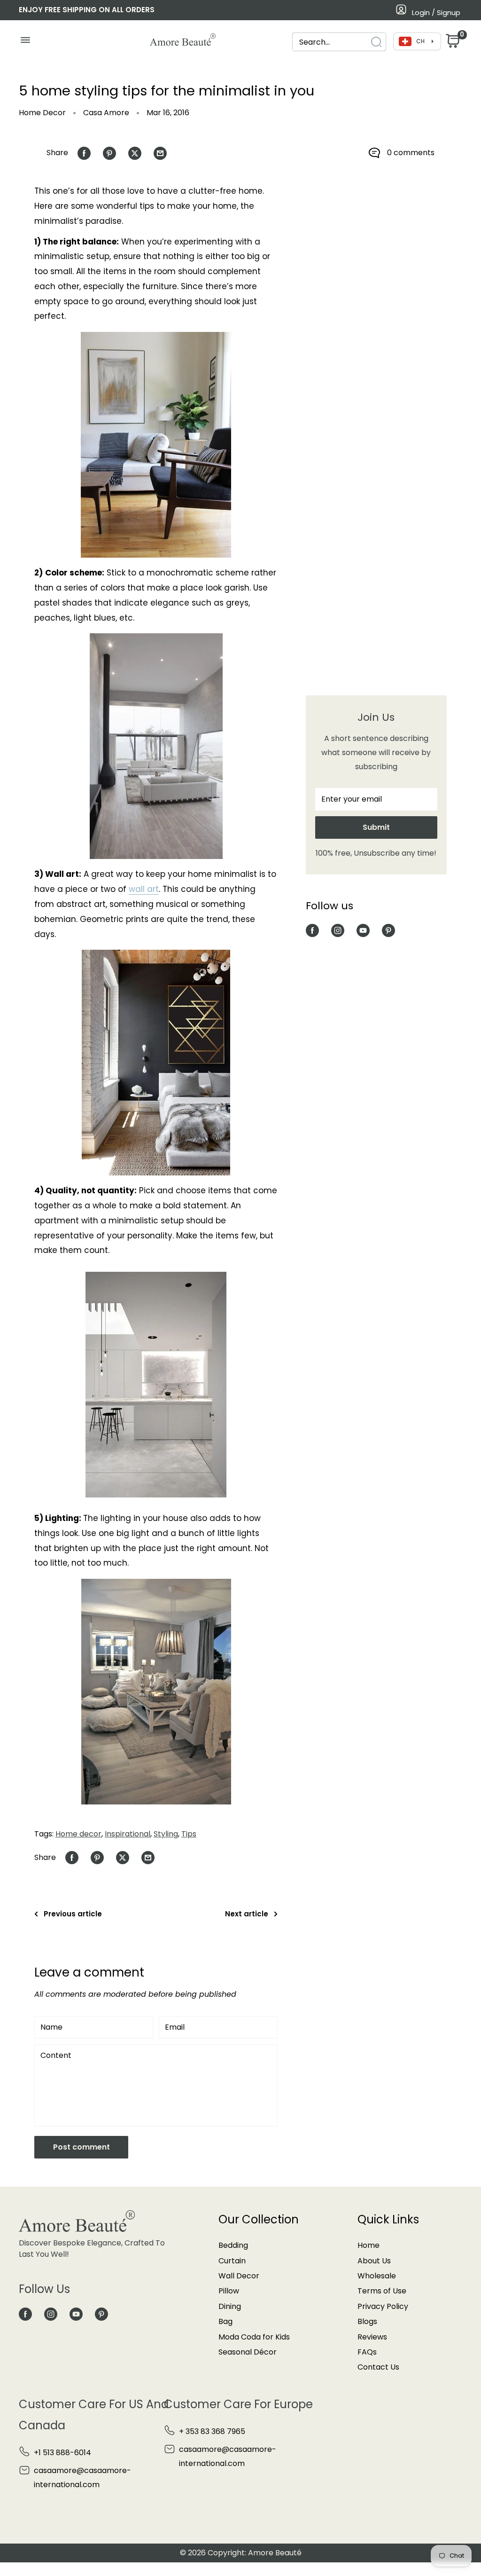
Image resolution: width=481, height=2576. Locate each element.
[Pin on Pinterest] (109, 153)
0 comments (411, 153)
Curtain (232, 2261)
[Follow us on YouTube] (363, 930)
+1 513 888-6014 (62, 2453)
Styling (166, 1834)
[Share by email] (160, 153)
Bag (225, 2321)
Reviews (372, 2337)
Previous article (73, 1914)
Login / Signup (436, 12)
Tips (189, 1834)
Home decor (78, 1834)
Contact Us (378, 2367)
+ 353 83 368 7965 (212, 2431)
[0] (452, 43)
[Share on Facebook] (84, 153)
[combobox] (331, 42)
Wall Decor (239, 2276)
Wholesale (377, 2276)
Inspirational (128, 1834)
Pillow (229, 2291)
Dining (230, 2306)
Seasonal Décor (248, 2352)
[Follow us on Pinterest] (388, 930)
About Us (374, 2261)
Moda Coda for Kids (254, 2337)
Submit (376, 827)
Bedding (233, 2245)
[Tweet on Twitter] (135, 153)
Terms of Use (382, 2291)
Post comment (81, 2147)
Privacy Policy (383, 2306)
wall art (144, 889)
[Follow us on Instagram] (338, 930)
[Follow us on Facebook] (312, 930)
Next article (247, 1914)
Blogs (367, 2321)
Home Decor (42, 113)
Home (369, 2245)
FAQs (367, 2352)
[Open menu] (25, 42)
